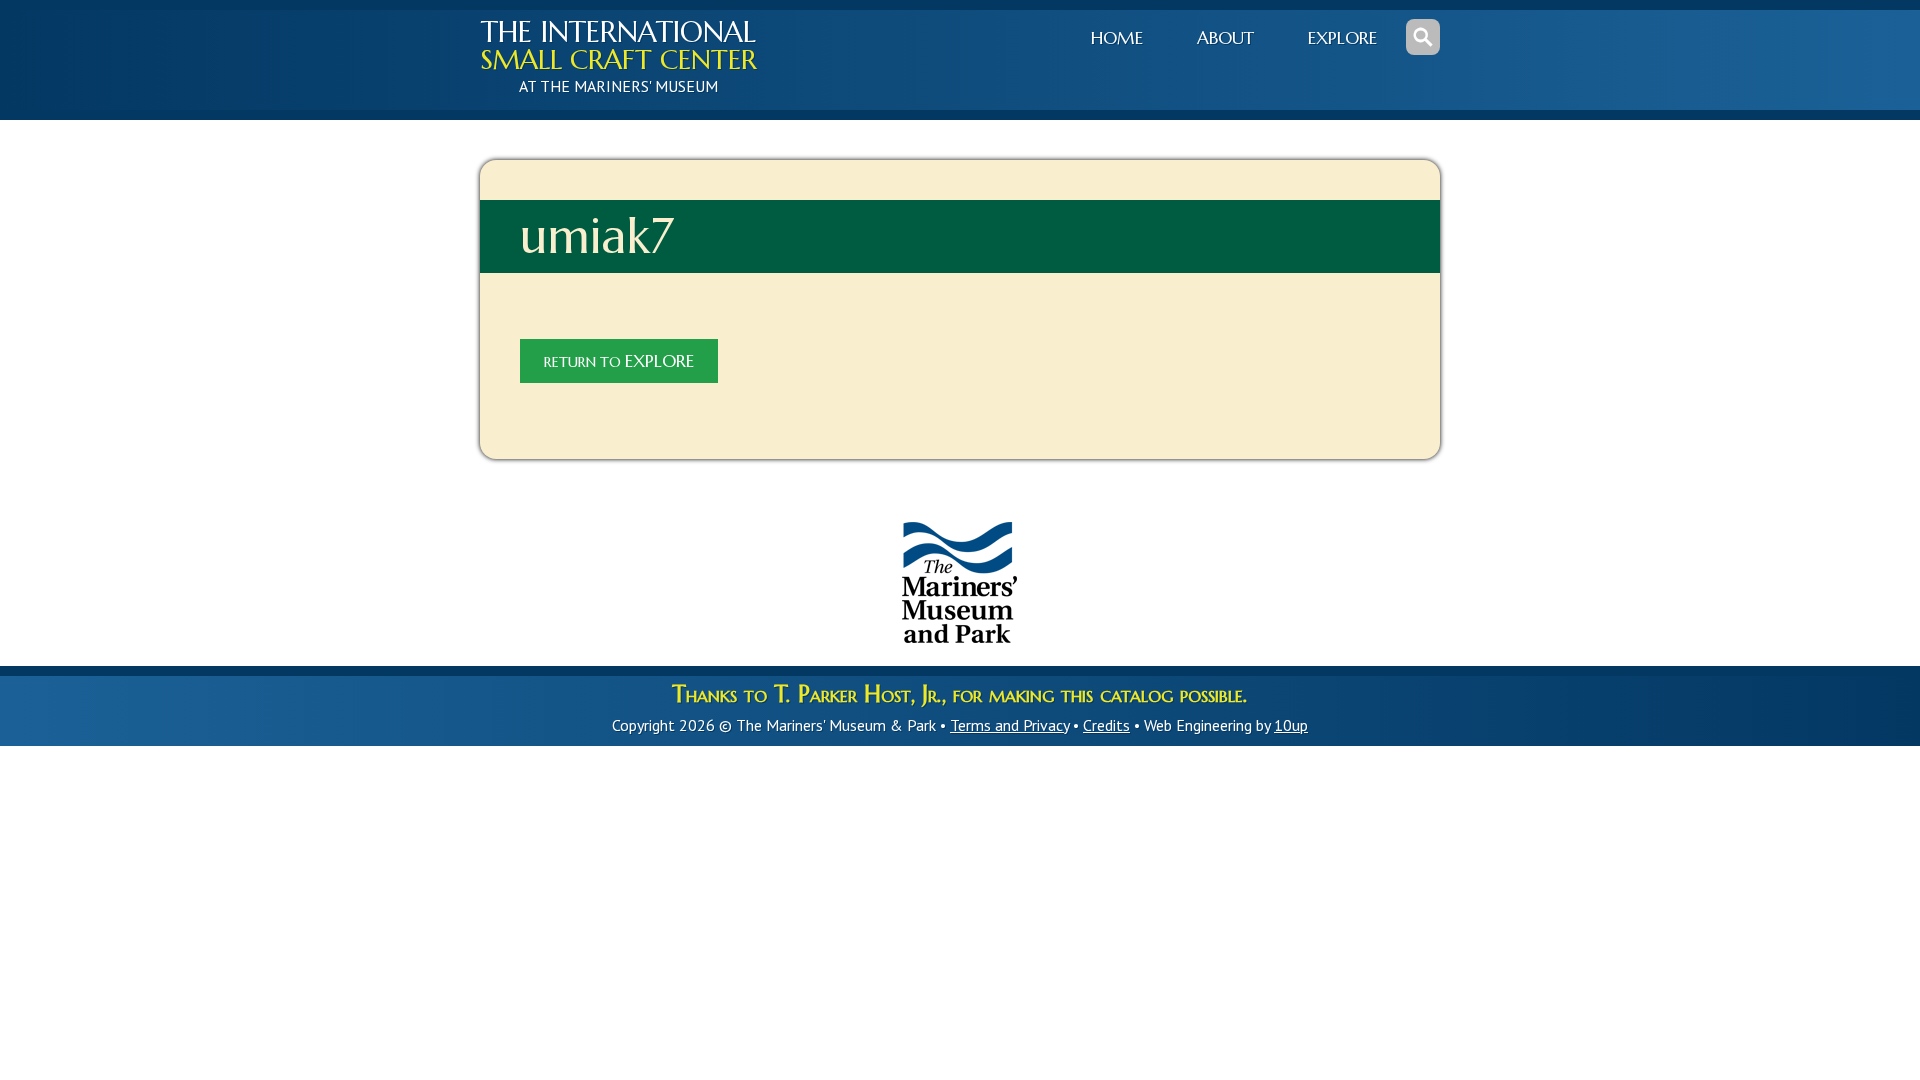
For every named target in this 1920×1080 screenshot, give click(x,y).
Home (1117, 38)
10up (1291, 725)
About (1225, 38)
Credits (1106, 725)
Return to (619, 361)
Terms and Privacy (1009, 725)
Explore (1342, 38)
